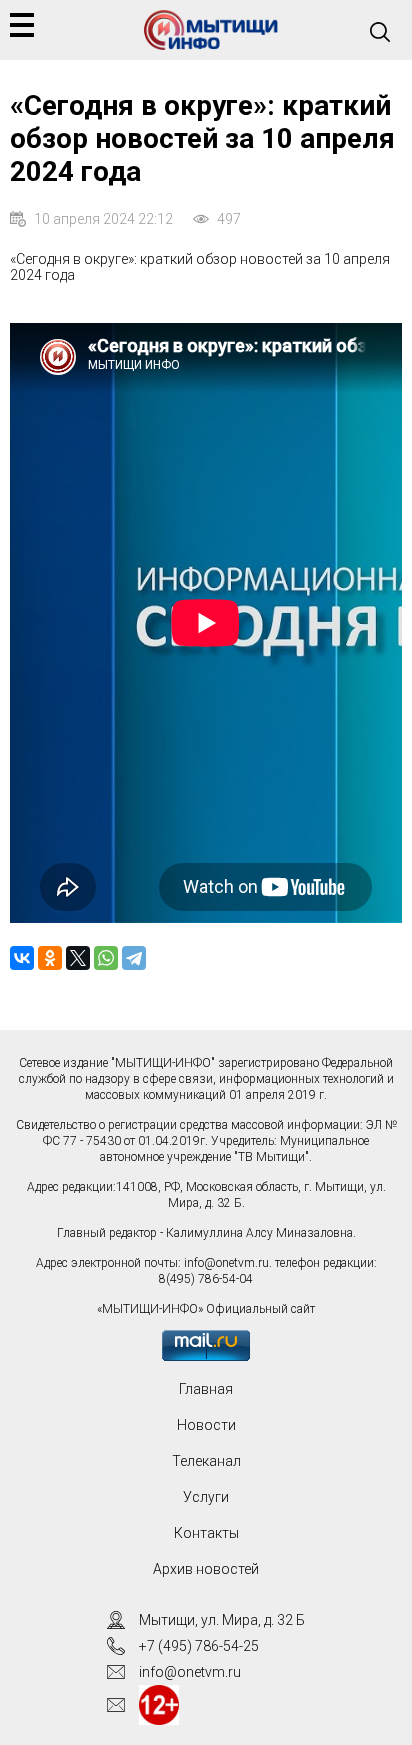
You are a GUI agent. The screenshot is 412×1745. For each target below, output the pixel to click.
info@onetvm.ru (226, 1263)
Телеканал (206, 1461)
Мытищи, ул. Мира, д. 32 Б (222, 1620)
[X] (78, 958)
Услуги (206, 1497)
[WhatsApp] (106, 958)
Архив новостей (206, 1569)
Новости (206, 1425)
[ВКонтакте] (22, 958)
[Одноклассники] (50, 958)
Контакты (206, 1533)
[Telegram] (134, 958)
